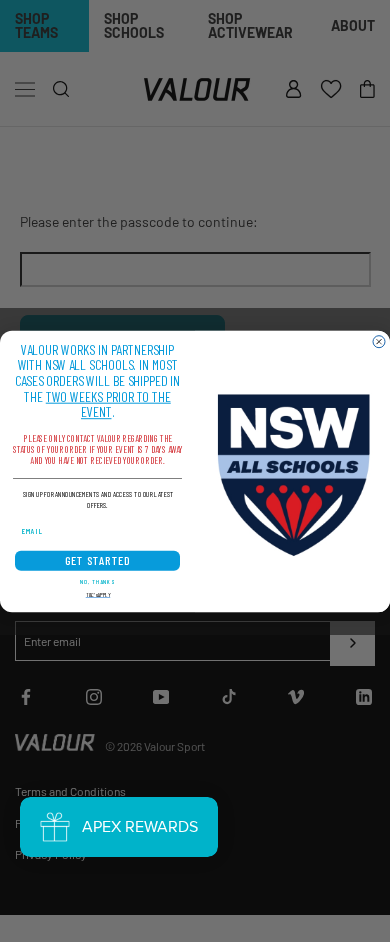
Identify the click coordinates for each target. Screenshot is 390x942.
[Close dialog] (379, 341)
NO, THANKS (97, 580)
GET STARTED (98, 560)
